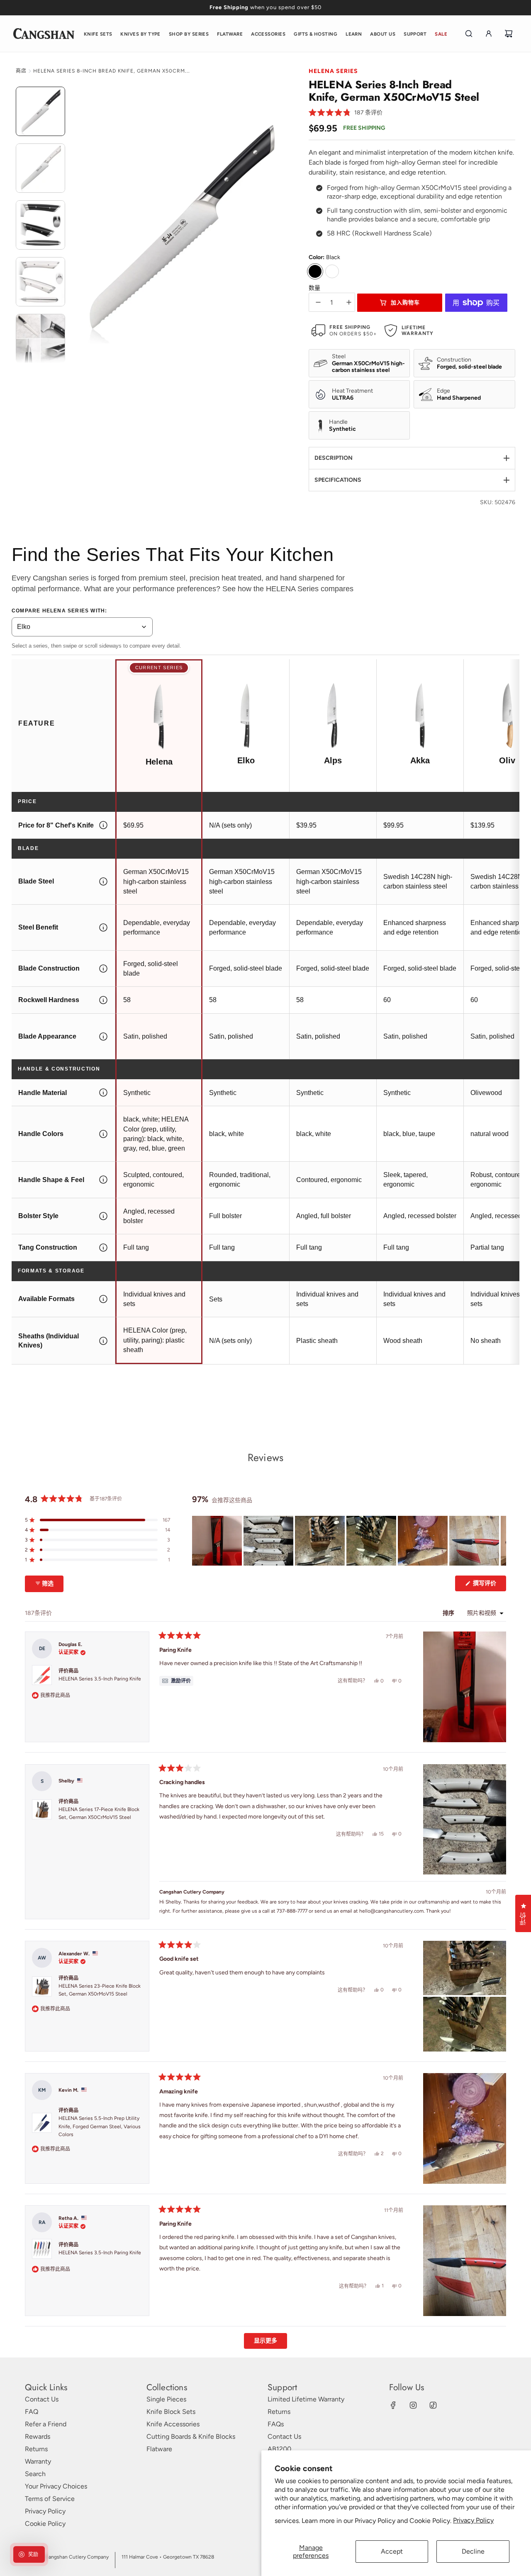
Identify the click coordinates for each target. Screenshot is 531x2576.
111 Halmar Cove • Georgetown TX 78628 (168, 2557)
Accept (392, 2551)
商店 (21, 71)
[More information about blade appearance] (103, 1037)
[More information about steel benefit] (103, 927)
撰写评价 (488, 1585)
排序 (449, 1613)
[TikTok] (433, 2405)
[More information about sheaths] (103, 1341)
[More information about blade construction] (103, 969)
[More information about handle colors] (103, 1134)
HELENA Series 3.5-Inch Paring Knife (100, 1679)
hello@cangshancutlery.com (391, 1911)
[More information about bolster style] (103, 1216)
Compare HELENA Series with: (59, 611)
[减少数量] (318, 302)
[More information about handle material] (103, 1093)
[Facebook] (393, 2405)
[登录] (489, 34)
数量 (314, 288)
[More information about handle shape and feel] (103, 1180)
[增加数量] (349, 302)
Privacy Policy (473, 2520)
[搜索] (469, 34)
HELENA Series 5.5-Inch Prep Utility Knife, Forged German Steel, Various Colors (100, 2127)
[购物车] (509, 34)
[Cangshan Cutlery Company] (44, 34)
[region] (349, 1541)
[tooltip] (176, 1681)
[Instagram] (413, 2405)
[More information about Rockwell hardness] (103, 1000)
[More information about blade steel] (103, 882)
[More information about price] (103, 825)
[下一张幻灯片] (499, 1541)
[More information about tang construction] (103, 1248)
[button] (346, 113)
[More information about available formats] (103, 1299)
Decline (473, 2551)
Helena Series (333, 71)
